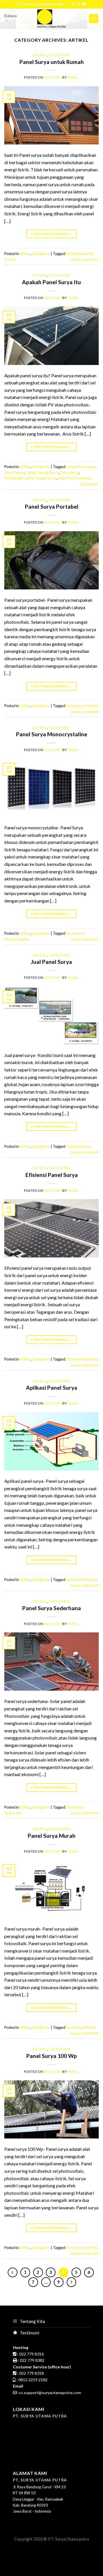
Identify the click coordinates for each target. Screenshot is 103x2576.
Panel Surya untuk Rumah (52, 62)
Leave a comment (85, 259)
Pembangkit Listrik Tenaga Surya (30, 478)
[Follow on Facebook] (73, 4)
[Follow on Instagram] (79, 4)
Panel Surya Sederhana (52, 1608)
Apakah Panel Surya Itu (51, 282)
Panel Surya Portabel (52, 506)
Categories (60, 55)
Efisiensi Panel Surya (52, 1175)
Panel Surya (70, 472)
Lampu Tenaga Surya (42, 472)
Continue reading (51, 234)
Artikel (40, 55)
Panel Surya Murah (52, 1836)
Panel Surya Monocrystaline (52, 734)
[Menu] (94, 19)
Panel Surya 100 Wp (52, 2056)
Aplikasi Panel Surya (52, 1388)
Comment (89, 484)
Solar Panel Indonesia (75, 478)
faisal (73, 77)
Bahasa (10, 16)
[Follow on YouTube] (84, 4)
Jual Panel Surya (51, 962)
